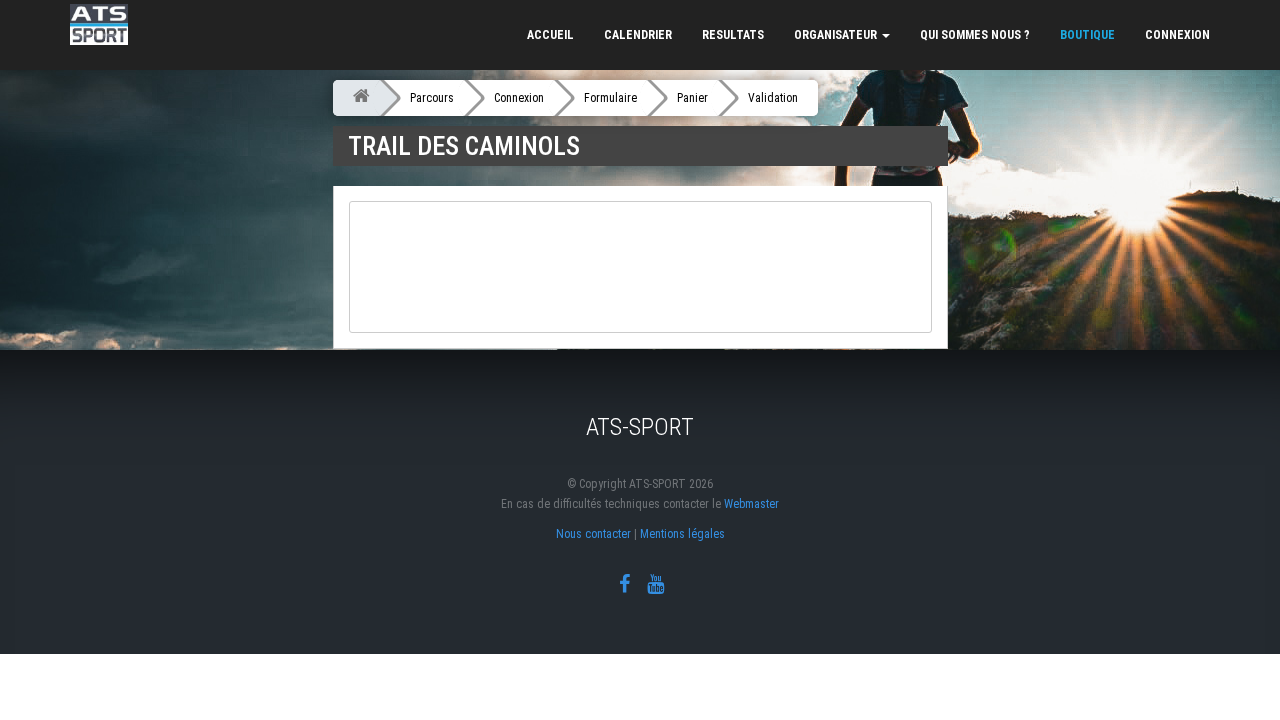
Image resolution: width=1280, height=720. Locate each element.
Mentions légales (682, 534)
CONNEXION (1177, 35)
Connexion (519, 98)
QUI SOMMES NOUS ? (975, 35)
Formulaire (610, 98)
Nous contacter (593, 534)
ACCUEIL (550, 35)
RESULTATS (733, 35)
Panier (692, 98)
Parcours (432, 98)
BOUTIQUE (1087, 35)
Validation (773, 98)
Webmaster (751, 504)
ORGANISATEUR (837, 35)
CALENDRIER (638, 35)
